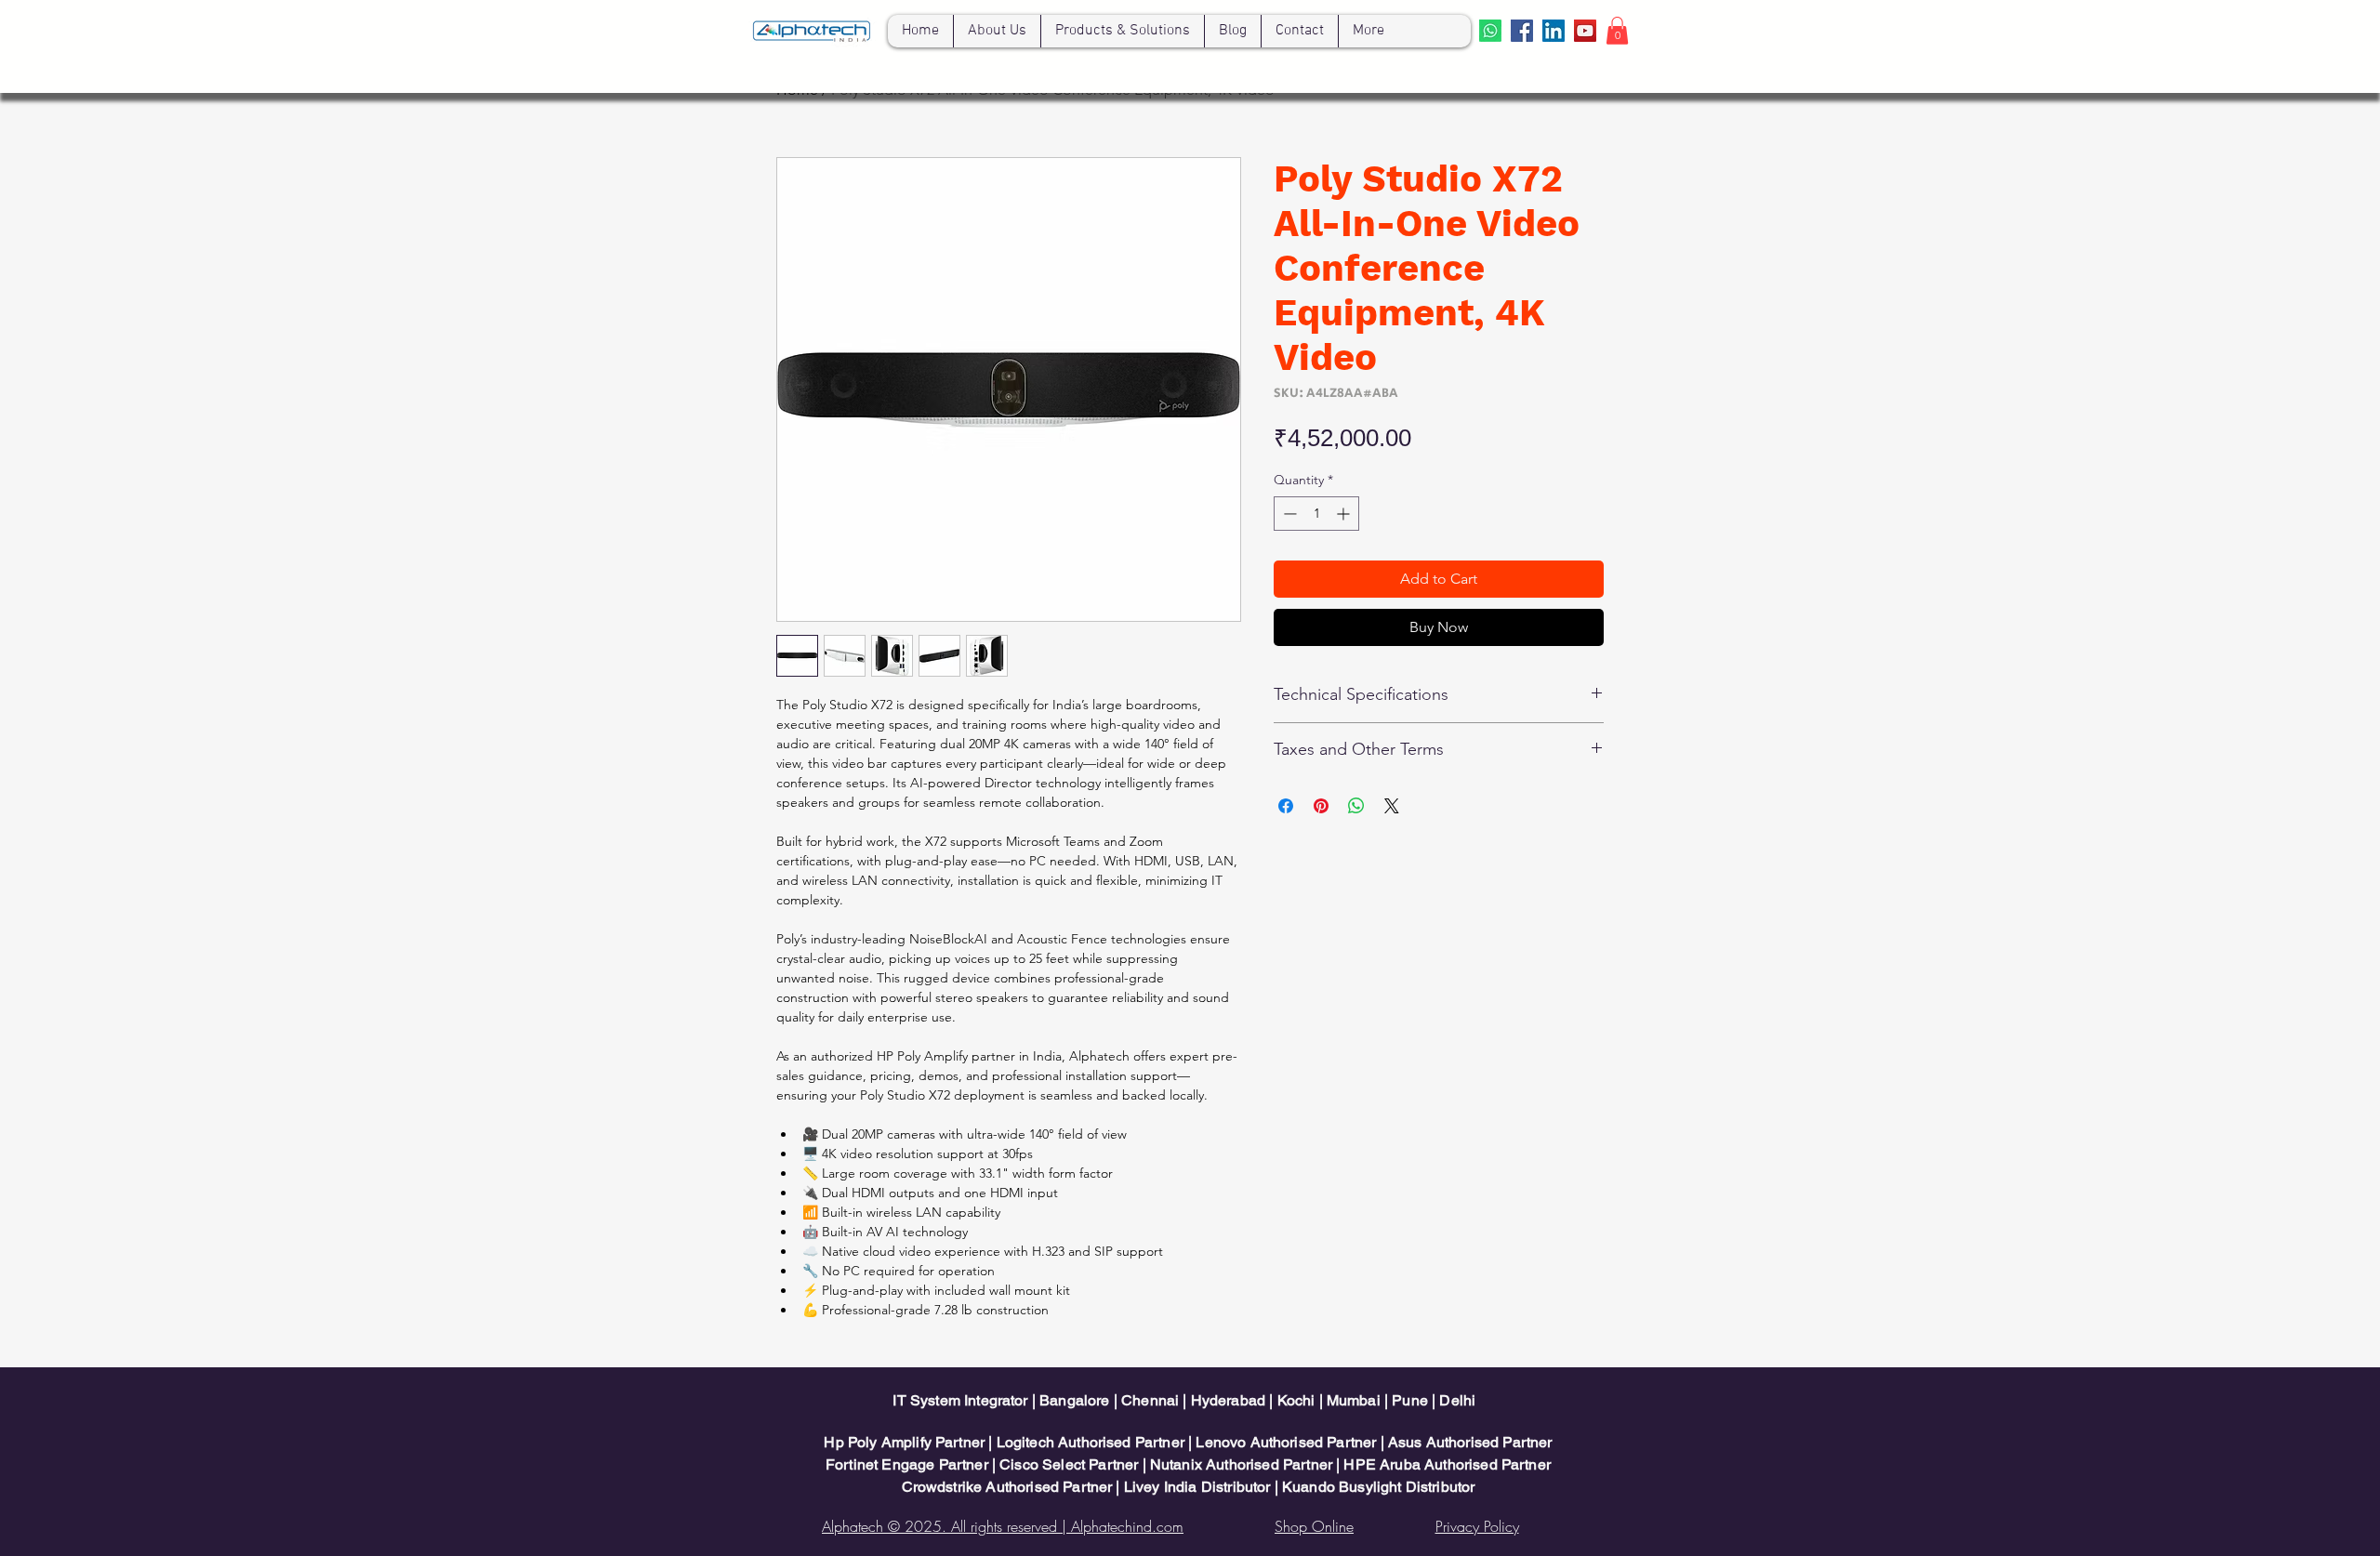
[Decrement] (1288, 514)
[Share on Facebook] (1286, 806)
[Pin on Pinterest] (1321, 806)
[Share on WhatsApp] (1356, 806)
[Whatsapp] (1490, 31)
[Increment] (1345, 514)
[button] (1617, 31)
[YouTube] (1585, 31)
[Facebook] (1522, 31)
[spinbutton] (1316, 514)
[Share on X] (1392, 806)
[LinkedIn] (1554, 31)
